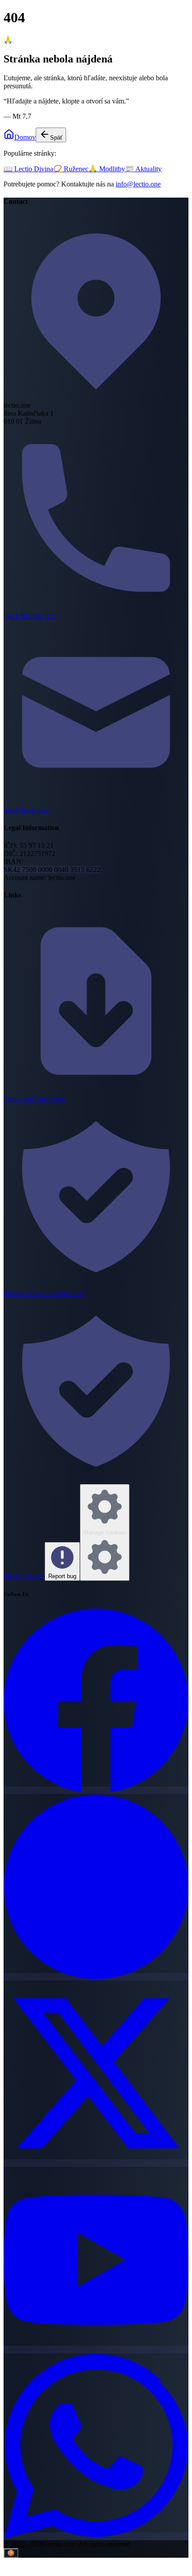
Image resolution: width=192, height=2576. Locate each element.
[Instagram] (96, 1977)
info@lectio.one (138, 184)
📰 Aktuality (143, 169)
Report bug (62, 1576)
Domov (25, 137)
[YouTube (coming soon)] (96, 2350)
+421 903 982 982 (30, 616)
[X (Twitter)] (96, 2163)
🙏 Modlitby (107, 169)
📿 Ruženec (71, 169)
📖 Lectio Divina (28, 169)
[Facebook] (96, 1790)
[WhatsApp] (96, 2536)
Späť (56, 138)
